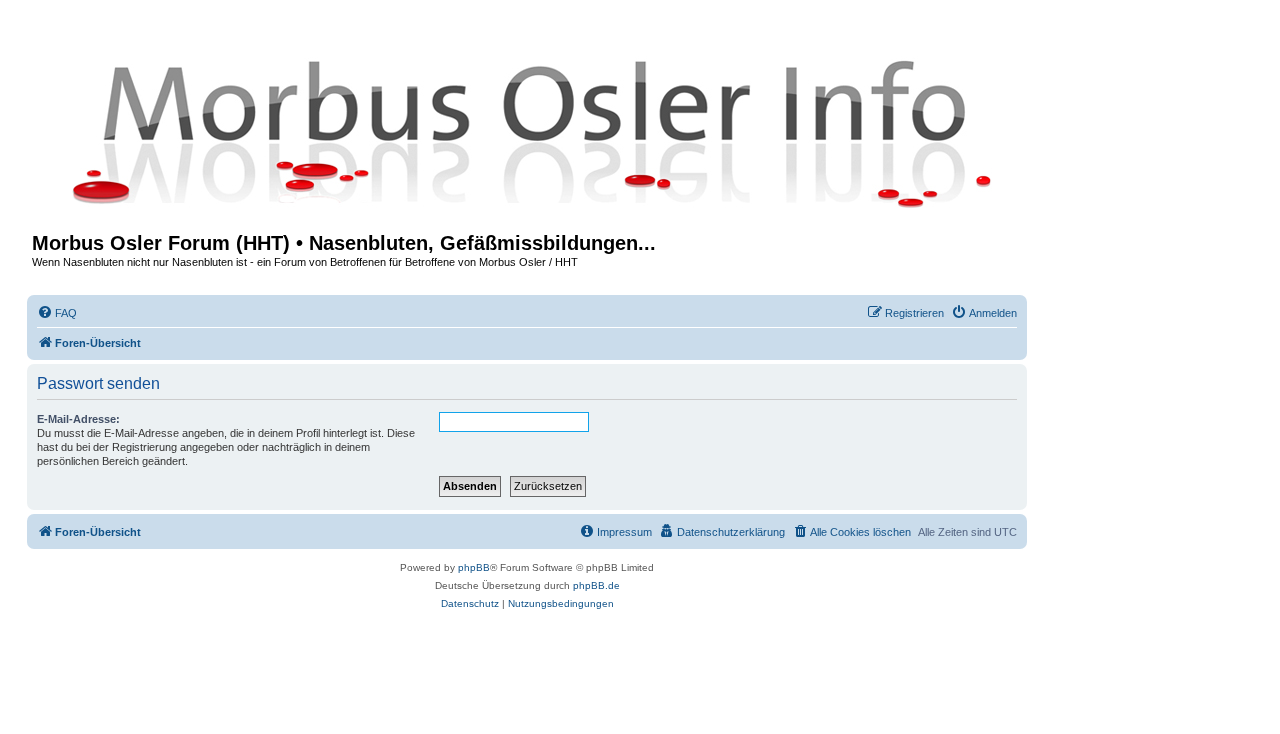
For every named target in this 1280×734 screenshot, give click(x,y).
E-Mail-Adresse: (78, 419)
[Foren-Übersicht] (527, 132)
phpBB (474, 567)
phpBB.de (596, 585)
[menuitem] (57, 313)
